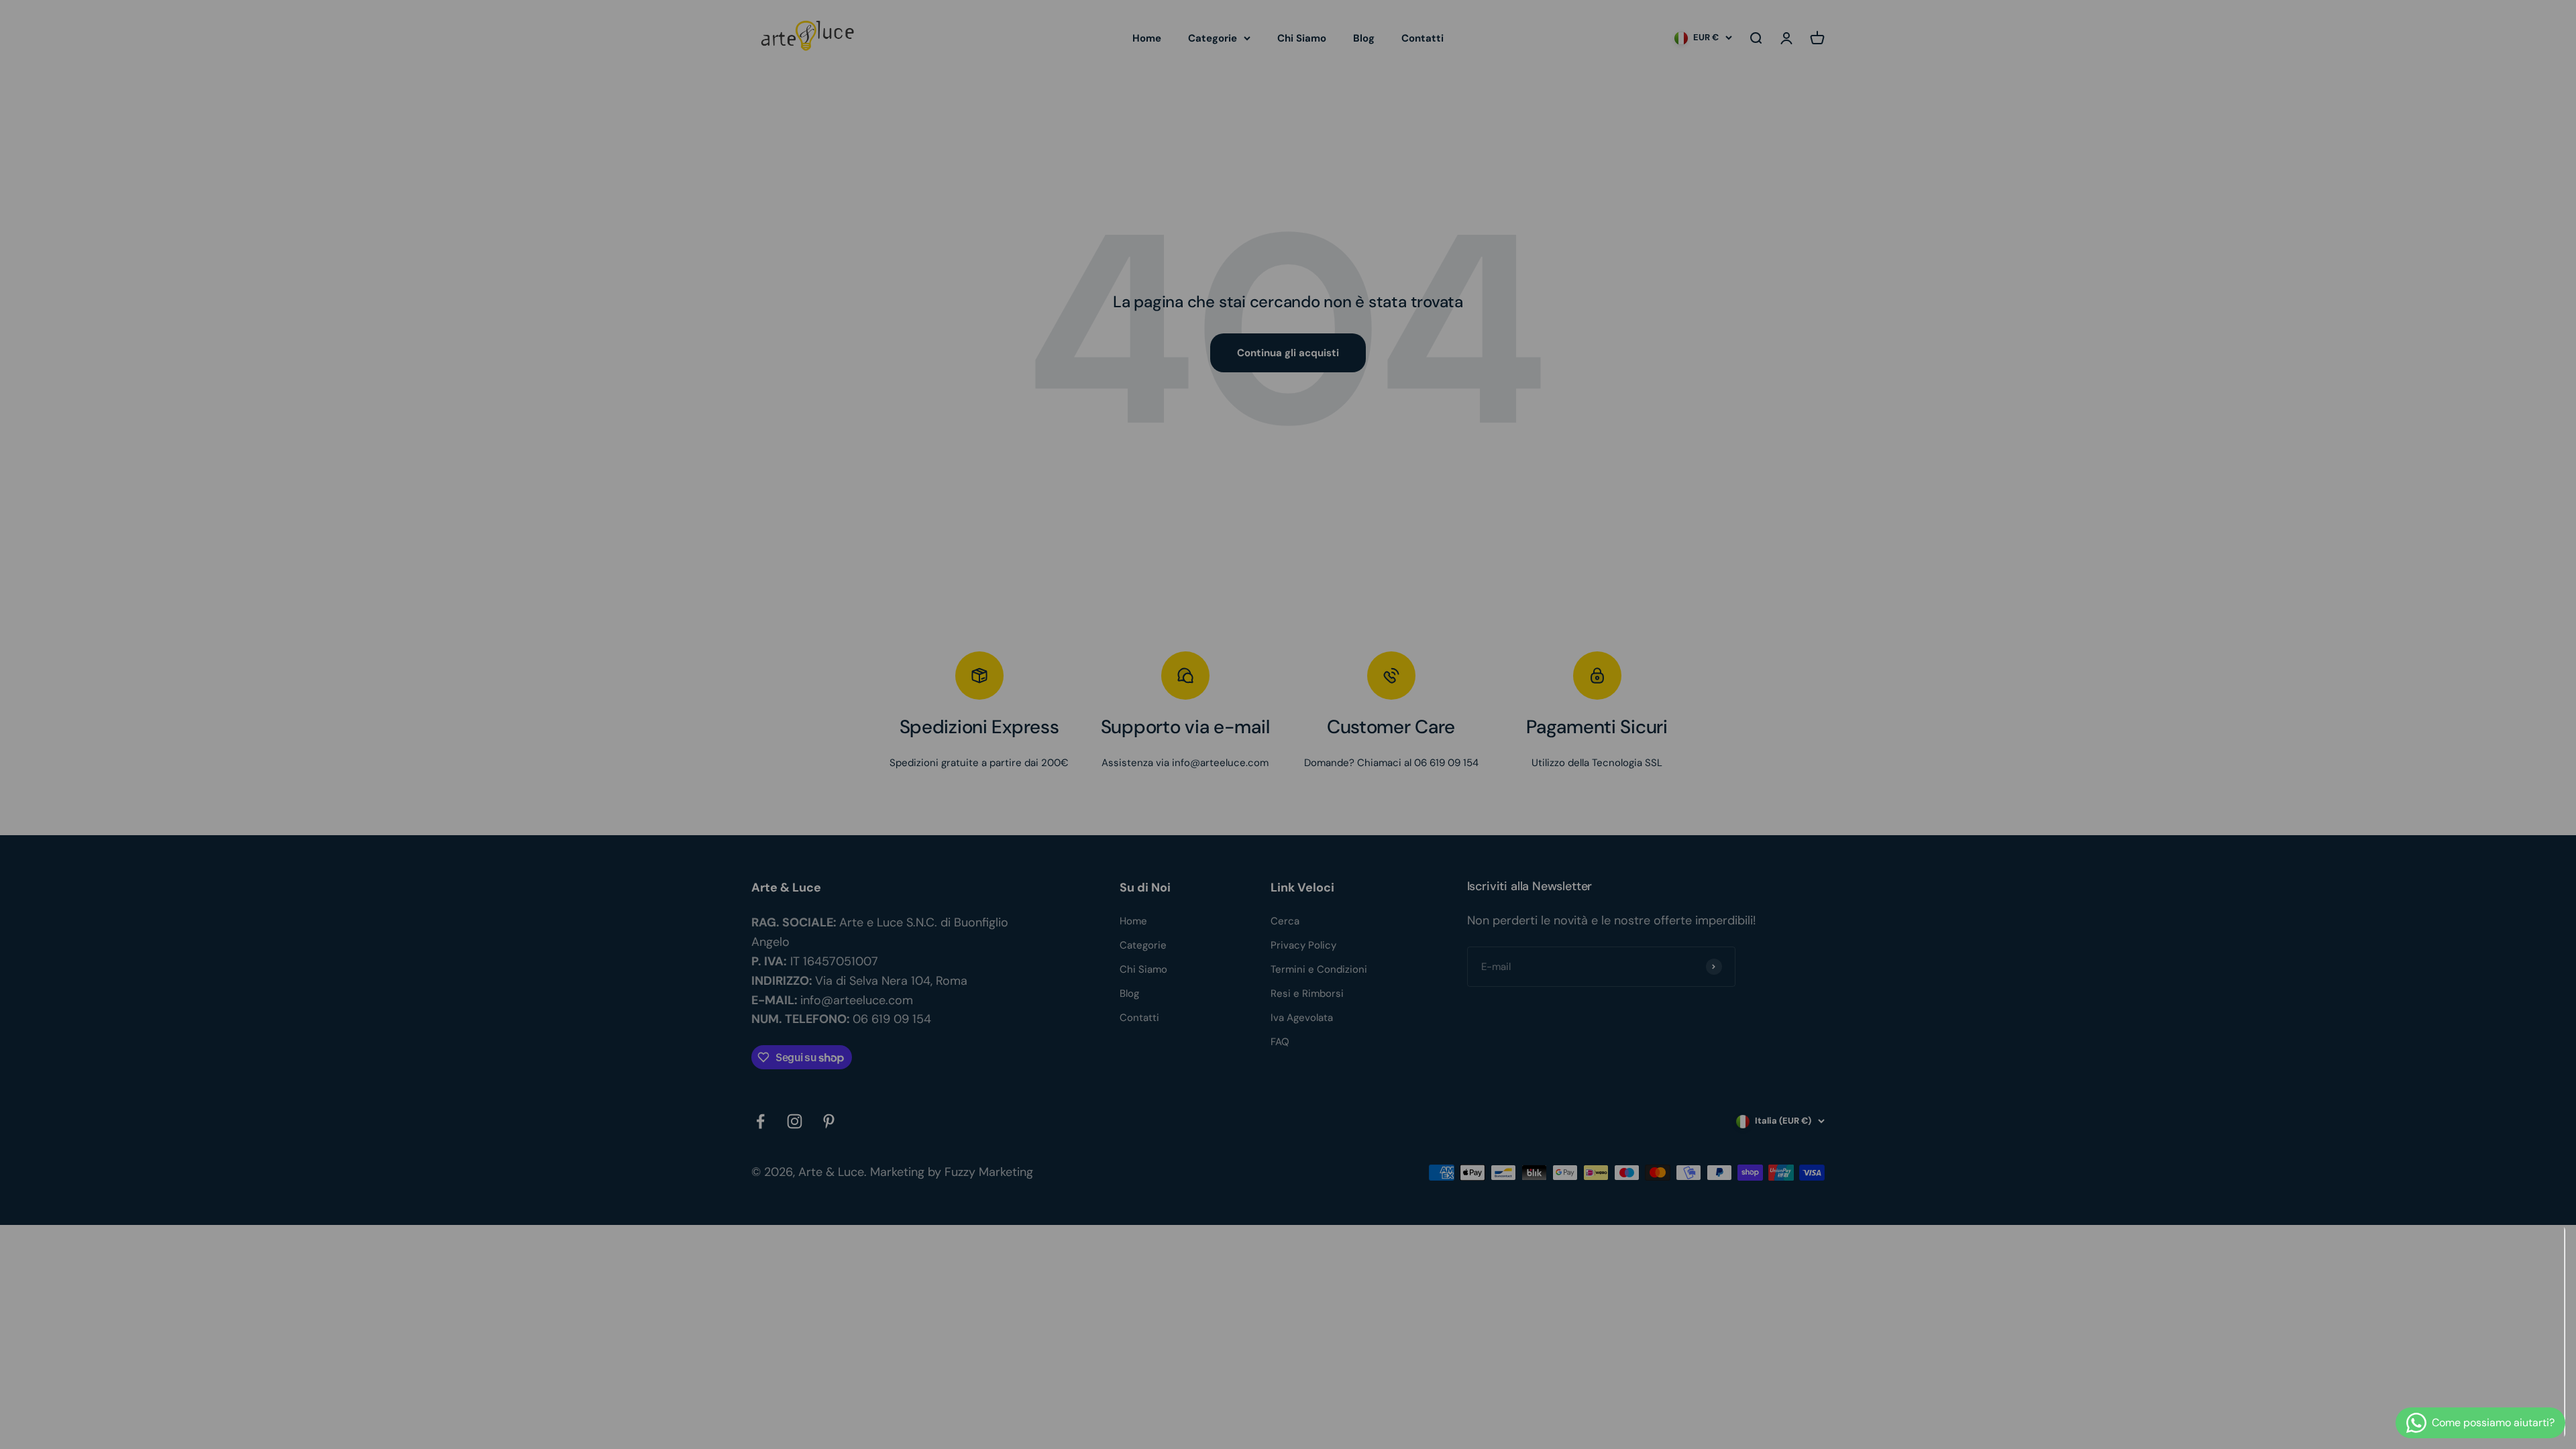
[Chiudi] (2537, 1253)
